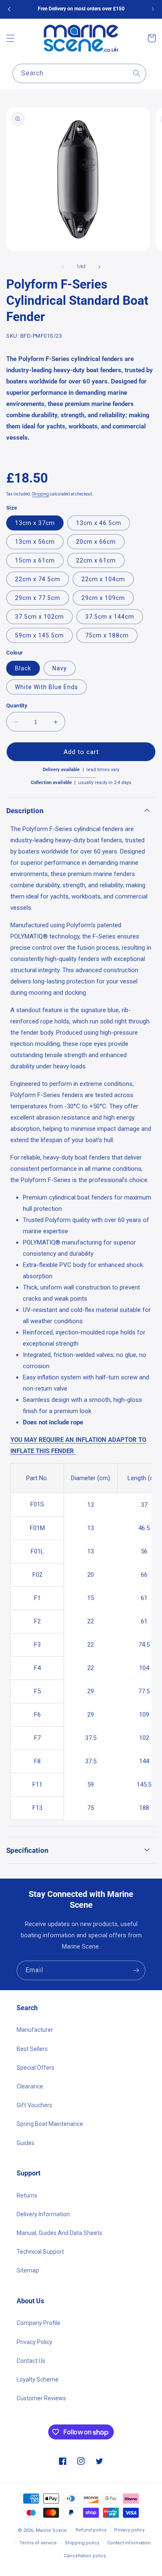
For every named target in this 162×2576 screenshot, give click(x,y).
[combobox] (79, 73)
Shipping (40, 494)
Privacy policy (129, 2530)
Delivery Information (43, 2214)
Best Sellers (32, 2049)
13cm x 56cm (35, 542)
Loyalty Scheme (38, 2379)
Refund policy (91, 2530)
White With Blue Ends (47, 687)
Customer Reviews (41, 2398)
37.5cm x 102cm (39, 617)
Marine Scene (51, 2530)
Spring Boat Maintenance (50, 2124)
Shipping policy (82, 2543)
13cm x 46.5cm (99, 523)
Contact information (129, 2543)
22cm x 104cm (103, 579)
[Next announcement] (153, 9)
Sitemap (28, 2270)
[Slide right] (99, 267)
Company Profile (38, 2323)
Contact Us (31, 2361)
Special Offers (36, 2068)
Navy (60, 668)
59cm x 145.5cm (39, 635)
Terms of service (38, 2543)
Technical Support (40, 2252)
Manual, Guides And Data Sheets (59, 2233)
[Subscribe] (136, 1970)
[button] (10, 38)
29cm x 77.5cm (38, 598)
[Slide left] (63, 267)
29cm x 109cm (103, 598)
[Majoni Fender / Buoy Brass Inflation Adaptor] (75, 1451)
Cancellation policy (85, 2556)
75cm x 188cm (107, 635)
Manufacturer (35, 2030)
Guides (26, 2143)
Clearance (30, 2086)
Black (23, 668)
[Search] (137, 73)
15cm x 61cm (35, 560)
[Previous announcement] (9, 9)
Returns (27, 2195)
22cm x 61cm (96, 560)
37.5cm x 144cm (110, 617)
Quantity (17, 706)
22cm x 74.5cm (38, 579)
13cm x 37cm (35, 523)
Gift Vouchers (34, 2105)
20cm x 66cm (96, 542)
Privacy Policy (34, 2342)
